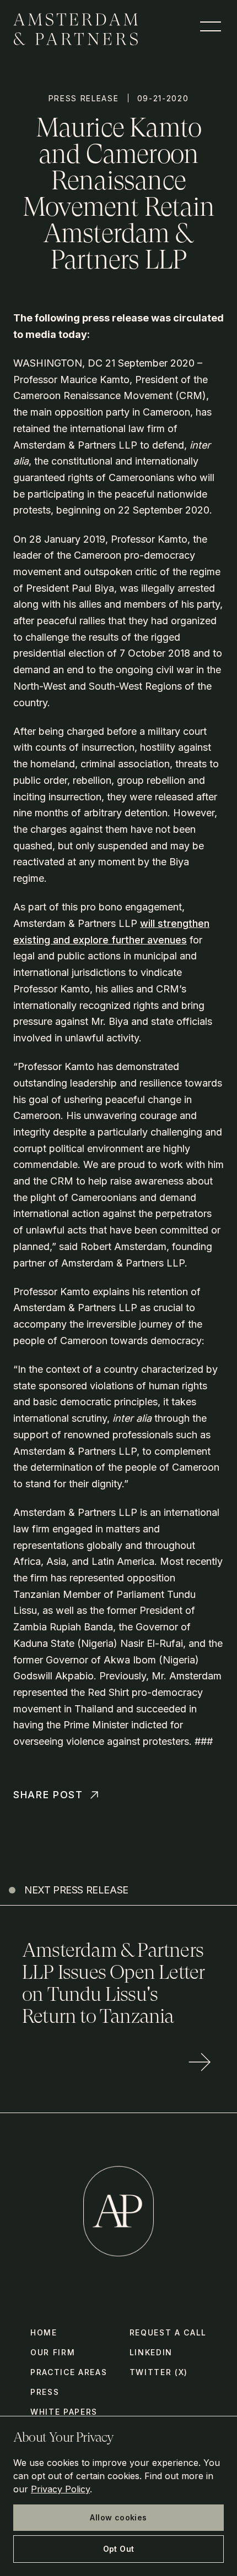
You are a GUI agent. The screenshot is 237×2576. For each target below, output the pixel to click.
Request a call (168, 2332)
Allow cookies (118, 2517)
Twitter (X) (159, 2372)
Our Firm (53, 2352)
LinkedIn (151, 2352)
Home (44, 2332)
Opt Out (119, 2549)
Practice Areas (69, 2372)
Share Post (48, 1795)
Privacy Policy (60, 2489)
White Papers (64, 2412)
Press (45, 2392)
